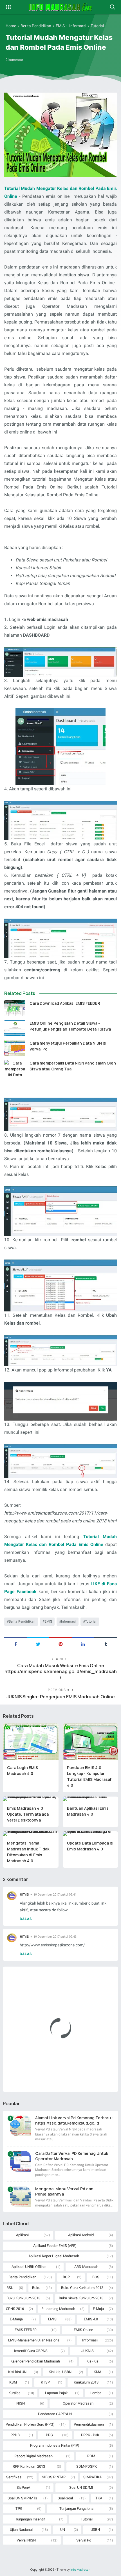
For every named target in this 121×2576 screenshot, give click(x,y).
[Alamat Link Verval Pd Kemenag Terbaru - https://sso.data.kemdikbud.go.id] (20, 2126)
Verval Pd (84, 2540)
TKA (99, 2498)
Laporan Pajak (56, 2393)
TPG (19, 2509)
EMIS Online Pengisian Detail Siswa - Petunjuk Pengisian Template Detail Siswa (70, 1026)
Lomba (96, 2393)
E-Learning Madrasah (58, 2309)
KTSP (45, 2382)
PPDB (15, 2435)
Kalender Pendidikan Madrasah (35, 2361)
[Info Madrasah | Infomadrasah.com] (61, 7)
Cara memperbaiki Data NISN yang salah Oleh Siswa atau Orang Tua (73, 1066)
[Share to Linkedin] (83, 1644)
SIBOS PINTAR (54, 2477)
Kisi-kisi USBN (60, 2372)
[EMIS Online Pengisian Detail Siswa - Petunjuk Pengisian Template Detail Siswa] (15, 1028)
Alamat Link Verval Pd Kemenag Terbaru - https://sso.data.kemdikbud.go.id (74, 2120)
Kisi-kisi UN (17, 2372)
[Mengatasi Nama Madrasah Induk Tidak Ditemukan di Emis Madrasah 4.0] (31, 1834)
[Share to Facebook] (15, 1644)
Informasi (68, 1621)
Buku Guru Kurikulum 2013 (82, 2288)
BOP (66, 2277)
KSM (13, 2382)
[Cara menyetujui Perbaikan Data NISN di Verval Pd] (15, 1048)
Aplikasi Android (81, 2235)
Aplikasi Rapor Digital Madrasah (54, 2256)
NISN (21, 2403)
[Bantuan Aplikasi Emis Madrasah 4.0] (91, 1799)
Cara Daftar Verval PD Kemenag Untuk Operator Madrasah (72, 2156)
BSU (10, 2288)
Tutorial (91, 1621)
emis (24, 1894)
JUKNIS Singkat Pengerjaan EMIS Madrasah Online (61, 1697)
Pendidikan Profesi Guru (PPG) (30, 2424)
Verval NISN (26, 2540)
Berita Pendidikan (22, 1621)
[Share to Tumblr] (106, 1644)
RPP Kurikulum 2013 (29, 2466)
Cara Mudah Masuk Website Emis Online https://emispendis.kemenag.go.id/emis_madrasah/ (61, 1672)
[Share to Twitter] (38, 1644)
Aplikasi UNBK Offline (29, 2267)
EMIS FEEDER (26, 2330)
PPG (49, 2435)
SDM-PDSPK (87, 2466)
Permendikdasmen (89, 2424)
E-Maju (98, 2309)
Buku (36, 2288)
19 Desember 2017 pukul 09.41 (55, 1895)
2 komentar (14, 60)
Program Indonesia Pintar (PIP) (55, 2445)
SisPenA (23, 2487)
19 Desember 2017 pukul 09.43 (55, 1937)
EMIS (48, 1621)
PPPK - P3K (90, 2435)
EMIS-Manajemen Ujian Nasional (34, 2340)
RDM (91, 2456)
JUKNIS (88, 2351)
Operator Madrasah (78, 2403)
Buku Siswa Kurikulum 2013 (81, 2298)
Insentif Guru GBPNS (31, 2351)
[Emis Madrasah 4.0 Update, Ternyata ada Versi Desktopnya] (31, 1799)
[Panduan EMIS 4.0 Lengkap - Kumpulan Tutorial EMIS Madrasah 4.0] (91, 1742)
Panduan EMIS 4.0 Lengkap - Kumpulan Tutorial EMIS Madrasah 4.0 (90, 1776)
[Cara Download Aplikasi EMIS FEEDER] (15, 1008)
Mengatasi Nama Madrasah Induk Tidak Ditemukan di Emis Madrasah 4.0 (28, 1852)
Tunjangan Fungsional (77, 2509)
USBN (95, 2530)
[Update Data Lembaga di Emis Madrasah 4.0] (91, 1834)
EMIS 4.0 (91, 2319)
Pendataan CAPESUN (55, 2414)
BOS (96, 2277)
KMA (98, 2372)
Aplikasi (22, 2235)
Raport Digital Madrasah (33, 2456)
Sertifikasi (14, 2477)
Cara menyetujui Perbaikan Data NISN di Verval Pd (68, 1046)
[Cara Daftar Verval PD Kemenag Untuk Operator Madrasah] (20, 2161)
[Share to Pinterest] (60, 1644)
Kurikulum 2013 (86, 2382)
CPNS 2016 (15, 2309)
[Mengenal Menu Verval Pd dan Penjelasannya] (20, 2197)
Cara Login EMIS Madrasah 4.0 (23, 1770)
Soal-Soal (65, 2498)
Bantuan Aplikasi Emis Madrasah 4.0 (88, 1811)
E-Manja (16, 2319)
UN (63, 2530)
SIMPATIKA (92, 2477)
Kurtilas (14, 2393)
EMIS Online (83, 2330)
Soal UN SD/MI (81, 2487)
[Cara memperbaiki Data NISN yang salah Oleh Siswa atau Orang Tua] (15, 1068)
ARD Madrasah (86, 2267)
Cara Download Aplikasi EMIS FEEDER (65, 1003)
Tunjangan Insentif (30, 2519)
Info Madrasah (80, 2570)
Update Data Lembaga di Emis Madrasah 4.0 (90, 1846)
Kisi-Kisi (93, 2361)
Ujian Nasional (21, 2530)
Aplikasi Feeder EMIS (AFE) (55, 2246)
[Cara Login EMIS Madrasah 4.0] (31, 1742)
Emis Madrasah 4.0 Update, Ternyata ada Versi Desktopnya (28, 1814)
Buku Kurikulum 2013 (23, 2298)
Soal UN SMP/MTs (22, 2498)
